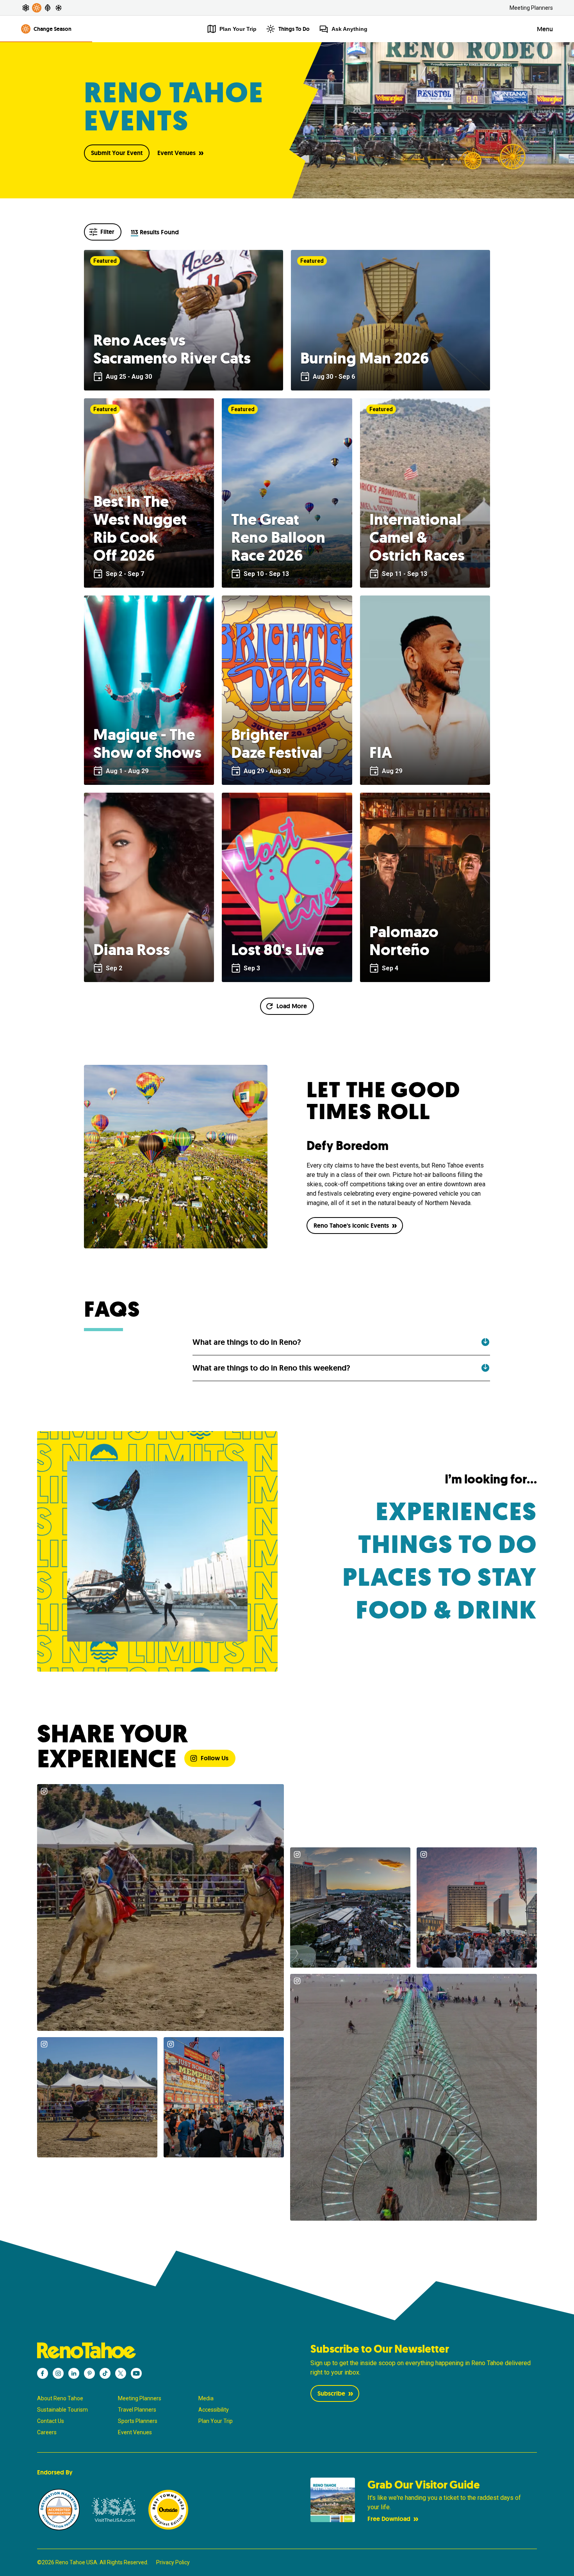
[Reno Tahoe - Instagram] (58, 2373)
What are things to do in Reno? (247, 1342)
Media (206, 2398)
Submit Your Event (117, 153)
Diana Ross (132, 950)
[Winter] (59, 8)
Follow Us (215, 1758)
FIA (381, 752)
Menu (545, 29)
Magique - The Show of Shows (147, 743)
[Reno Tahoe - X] (121, 2373)
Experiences (456, 1512)
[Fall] (48, 8)
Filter (107, 232)
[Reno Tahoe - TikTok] (105, 2373)
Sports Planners (138, 2421)
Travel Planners (137, 2410)
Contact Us (51, 2421)
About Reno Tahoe (60, 2398)
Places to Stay (440, 1577)
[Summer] (37, 8)
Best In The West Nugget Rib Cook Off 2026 (140, 528)
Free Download (389, 2519)
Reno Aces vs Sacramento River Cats (172, 349)
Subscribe (331, 2393)
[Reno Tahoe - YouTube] (136, 2373)
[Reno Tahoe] (150, 2350)
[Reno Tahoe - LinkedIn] (74, 2373)
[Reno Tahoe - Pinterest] (89, 2373)
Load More (292, 1006)
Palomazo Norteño (404, 941)
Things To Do (294, 29)
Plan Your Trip (216, 2421)
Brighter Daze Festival (277, 743)
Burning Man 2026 (365, 358)
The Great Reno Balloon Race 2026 (278, 537)
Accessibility (214, 2410)
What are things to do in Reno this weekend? (271, 1368)
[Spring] (26, 8)
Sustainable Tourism (62, 2410)
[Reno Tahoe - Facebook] (43, 2373)
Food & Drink (446, 1610)
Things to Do (447, 1545)
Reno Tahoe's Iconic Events (351, 1226)
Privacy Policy (173, 2562)
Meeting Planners (531, 8)
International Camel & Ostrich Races (417, 537)
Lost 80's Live (277, 950)
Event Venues (176, 153)
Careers (47, 2432)
